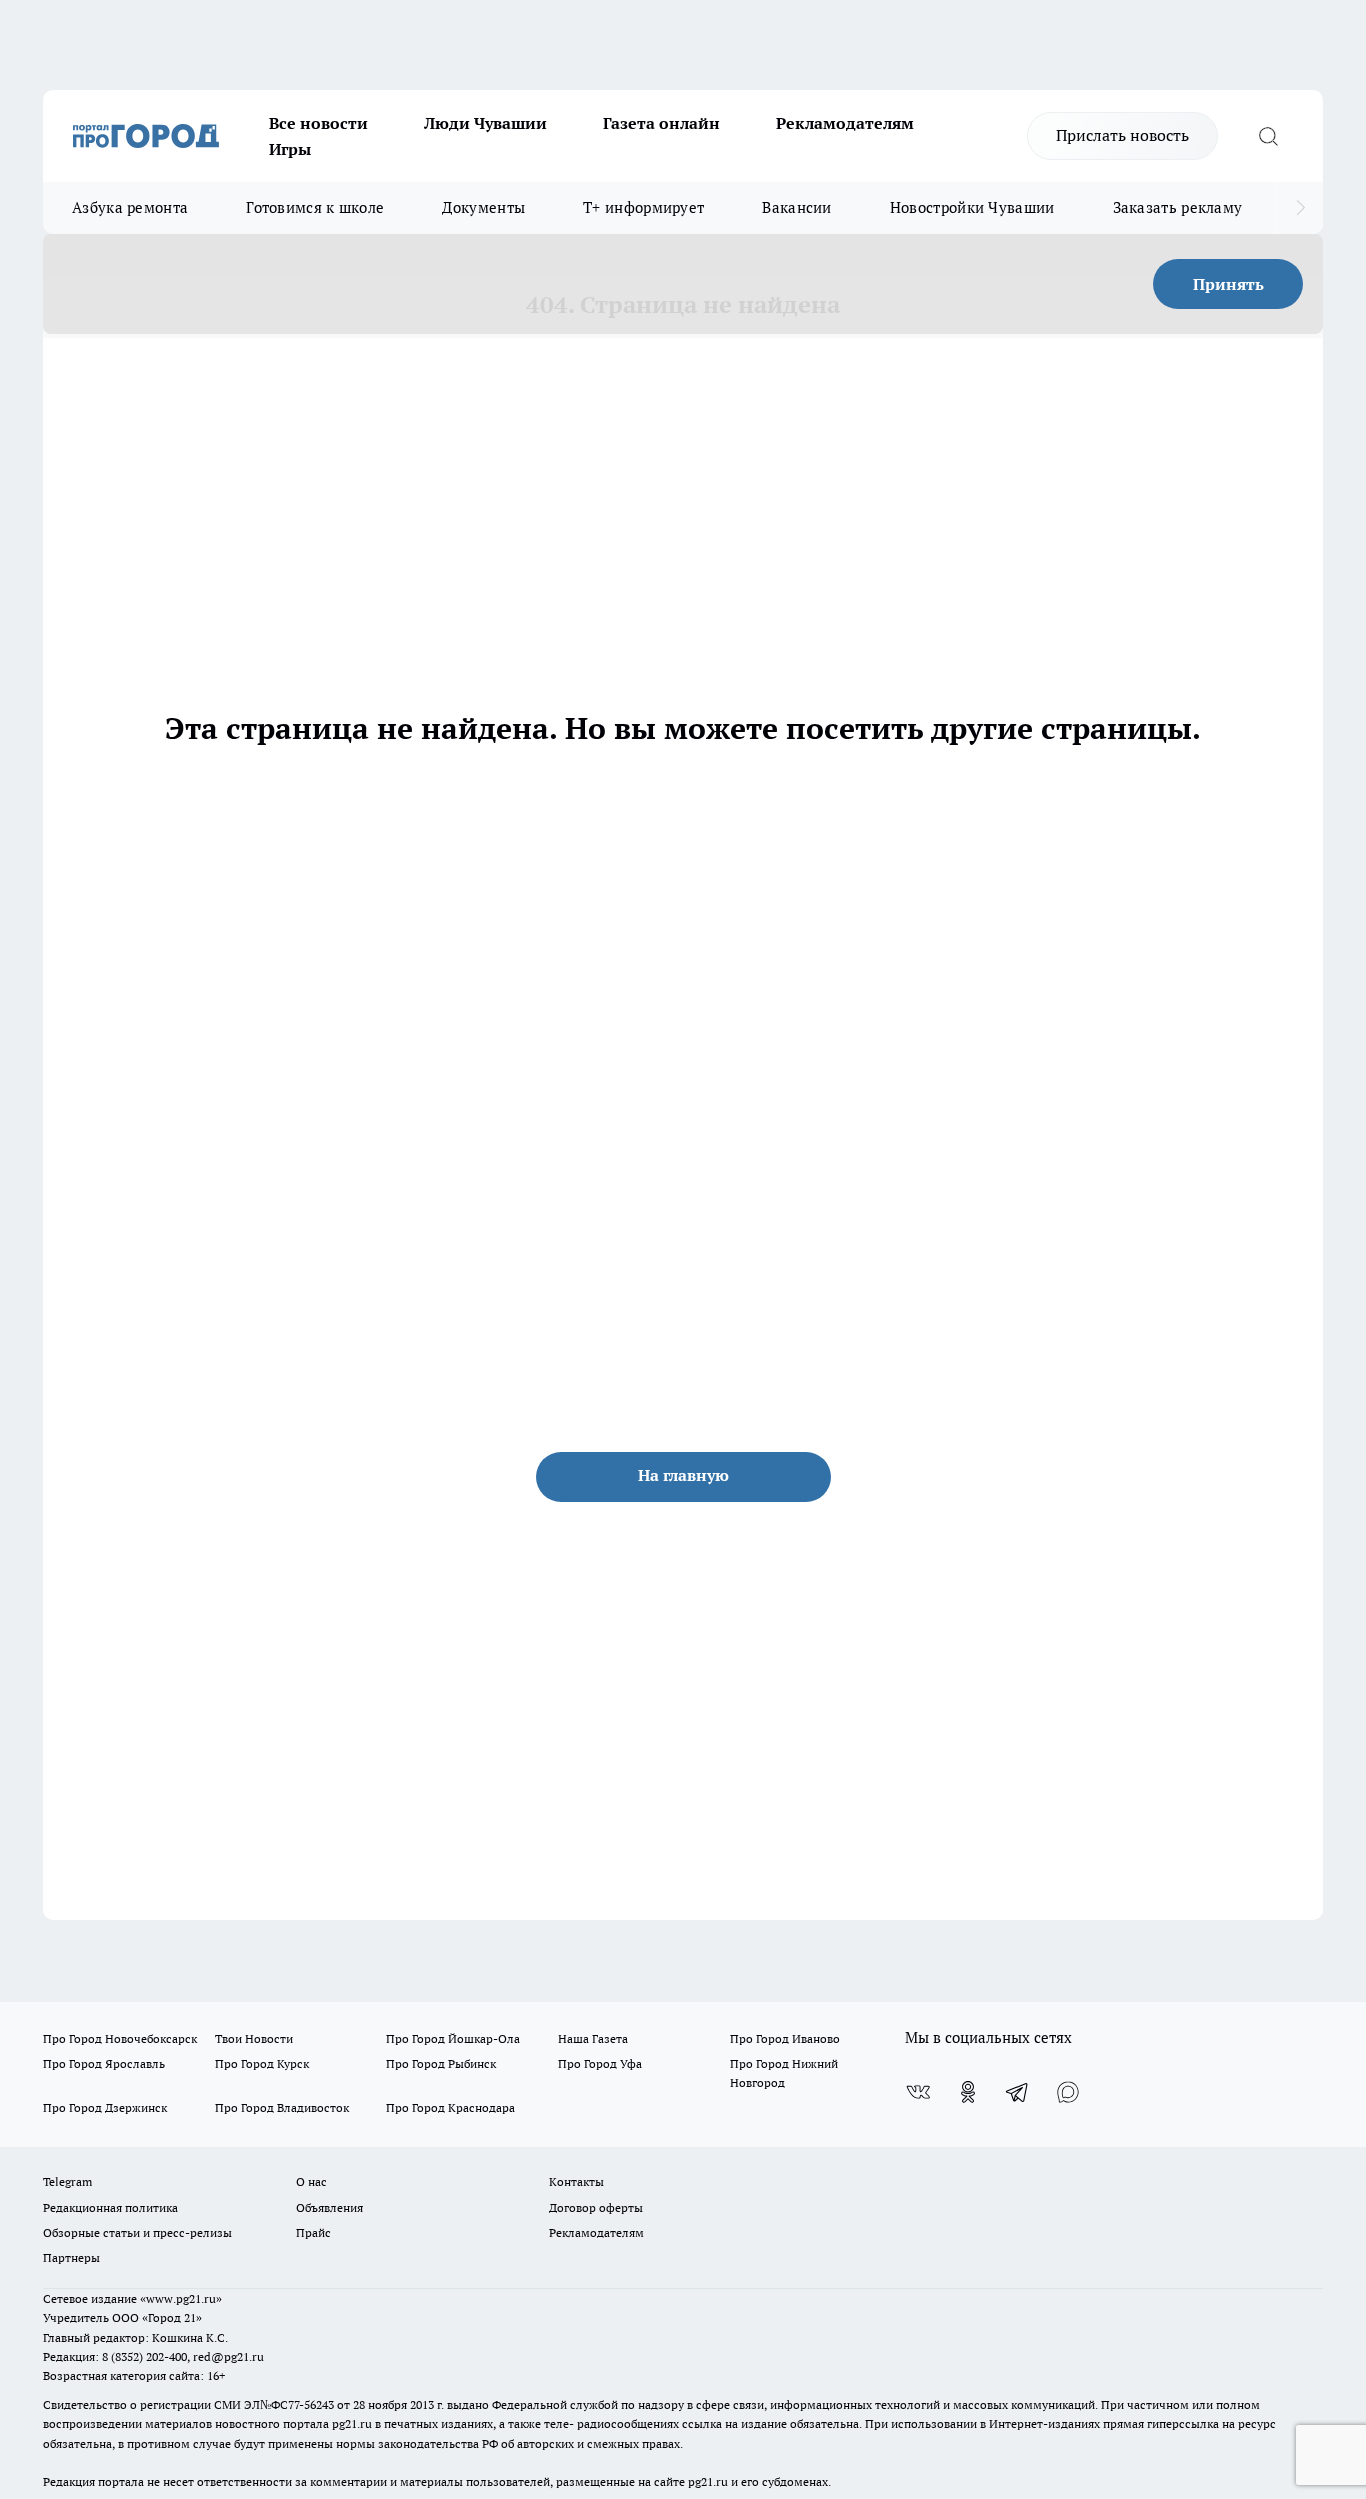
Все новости (318, 123)
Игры (290, 149)
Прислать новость (1122, 135)
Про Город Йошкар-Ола (453, 2038)
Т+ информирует (643, 207)
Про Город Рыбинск (441, 2063)
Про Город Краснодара (450, 2107)
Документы (483, 207)
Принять (1228, 284)
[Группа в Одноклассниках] (968, 2092)
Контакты (576, 2181)
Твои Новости (254, 2038)
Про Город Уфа (600, 2063)
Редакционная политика (110, 2207)
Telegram (67, 2181)
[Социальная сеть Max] (1068, 2092)
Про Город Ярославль (104, 2063)
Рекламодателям (845, 123)
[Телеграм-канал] (1018, 2092)
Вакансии (796, 207)
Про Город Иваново (785, 2038)
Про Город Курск (262, 2063)
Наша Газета (593, 2038)
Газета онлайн (661, 123)
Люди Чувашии (485, 123)
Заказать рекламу (1178, 207)
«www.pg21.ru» (181, 2298)
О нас (311, 2181)
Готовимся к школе (315, 207)
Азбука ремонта (130, 207)
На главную (683, 1475)
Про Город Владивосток (282, 2107)
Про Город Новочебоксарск (120, 2038)
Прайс (313, 2232)
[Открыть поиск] (1268, 136)
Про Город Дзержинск (105, 2107)
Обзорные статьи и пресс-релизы (137, 2232)
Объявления (329, 2207)
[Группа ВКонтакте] (918, 2092)
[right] (1300, 208)
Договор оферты (596, 2207)
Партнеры (71, 2257)
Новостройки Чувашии (972, 207)
